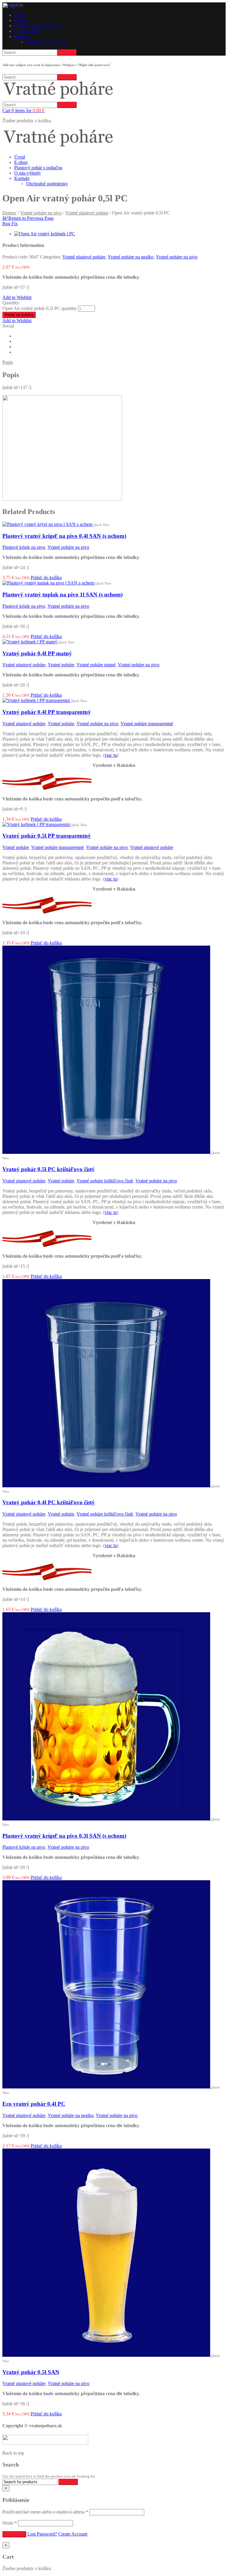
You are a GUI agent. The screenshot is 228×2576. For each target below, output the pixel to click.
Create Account (73, 2534)
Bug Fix (10, 224)
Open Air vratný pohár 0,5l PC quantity (39, 308)
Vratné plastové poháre (87, 213)
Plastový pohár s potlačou (38, 26)
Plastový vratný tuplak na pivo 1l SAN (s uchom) (62, 594)
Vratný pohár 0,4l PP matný (37, 653)
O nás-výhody (28, 31)
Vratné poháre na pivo (41, 213)
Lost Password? (42, 2534)
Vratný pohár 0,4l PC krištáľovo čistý (49, 1502)
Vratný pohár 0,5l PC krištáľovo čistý (49, 1169)
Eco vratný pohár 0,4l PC (34, 2104)
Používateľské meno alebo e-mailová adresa (45, 2512)
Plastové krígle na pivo (24, 547)
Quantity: (11, 303)
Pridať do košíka (19, 315)
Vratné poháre (61, 665)
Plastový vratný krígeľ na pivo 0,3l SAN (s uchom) (64, 1836)
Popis (8, 362)
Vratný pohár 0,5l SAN (31, 2372)
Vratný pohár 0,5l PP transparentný (47, 836)
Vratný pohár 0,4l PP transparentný (47, 712)
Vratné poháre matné (96, 665)
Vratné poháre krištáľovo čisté (105, 1181)
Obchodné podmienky (47, 42)
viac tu (111, 755)
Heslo (10, 2523)
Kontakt (22, 36)
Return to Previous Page (28, 218)
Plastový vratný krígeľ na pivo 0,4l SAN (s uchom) (64, 536)
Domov (9, 213)
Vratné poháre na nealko (131, 257)
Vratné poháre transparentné (147, 724)
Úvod (20, 15)
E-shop (21, 20)
